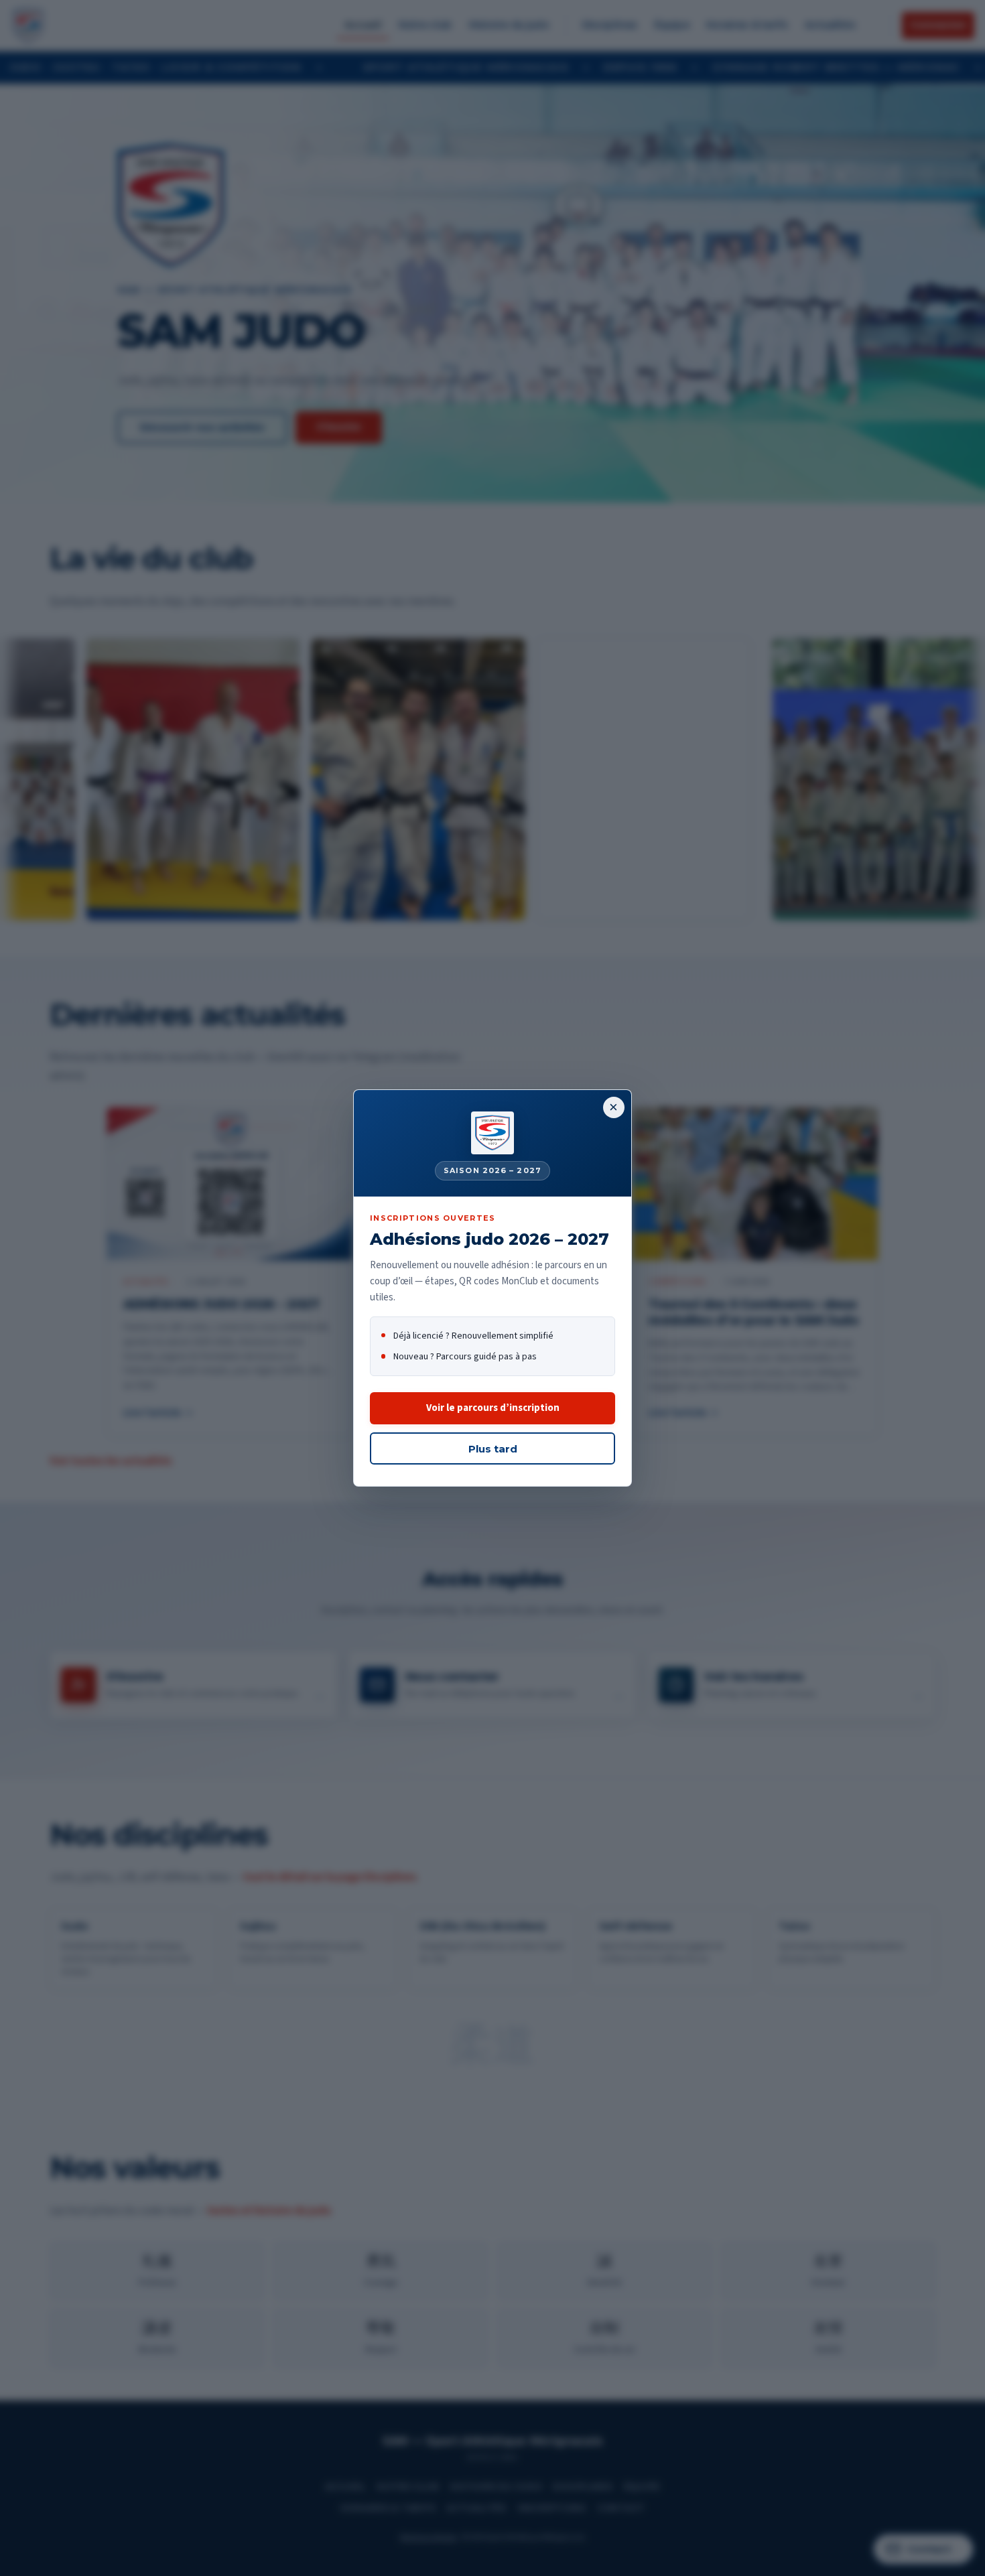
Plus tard (493, 1449)
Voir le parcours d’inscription (493, 1408)
